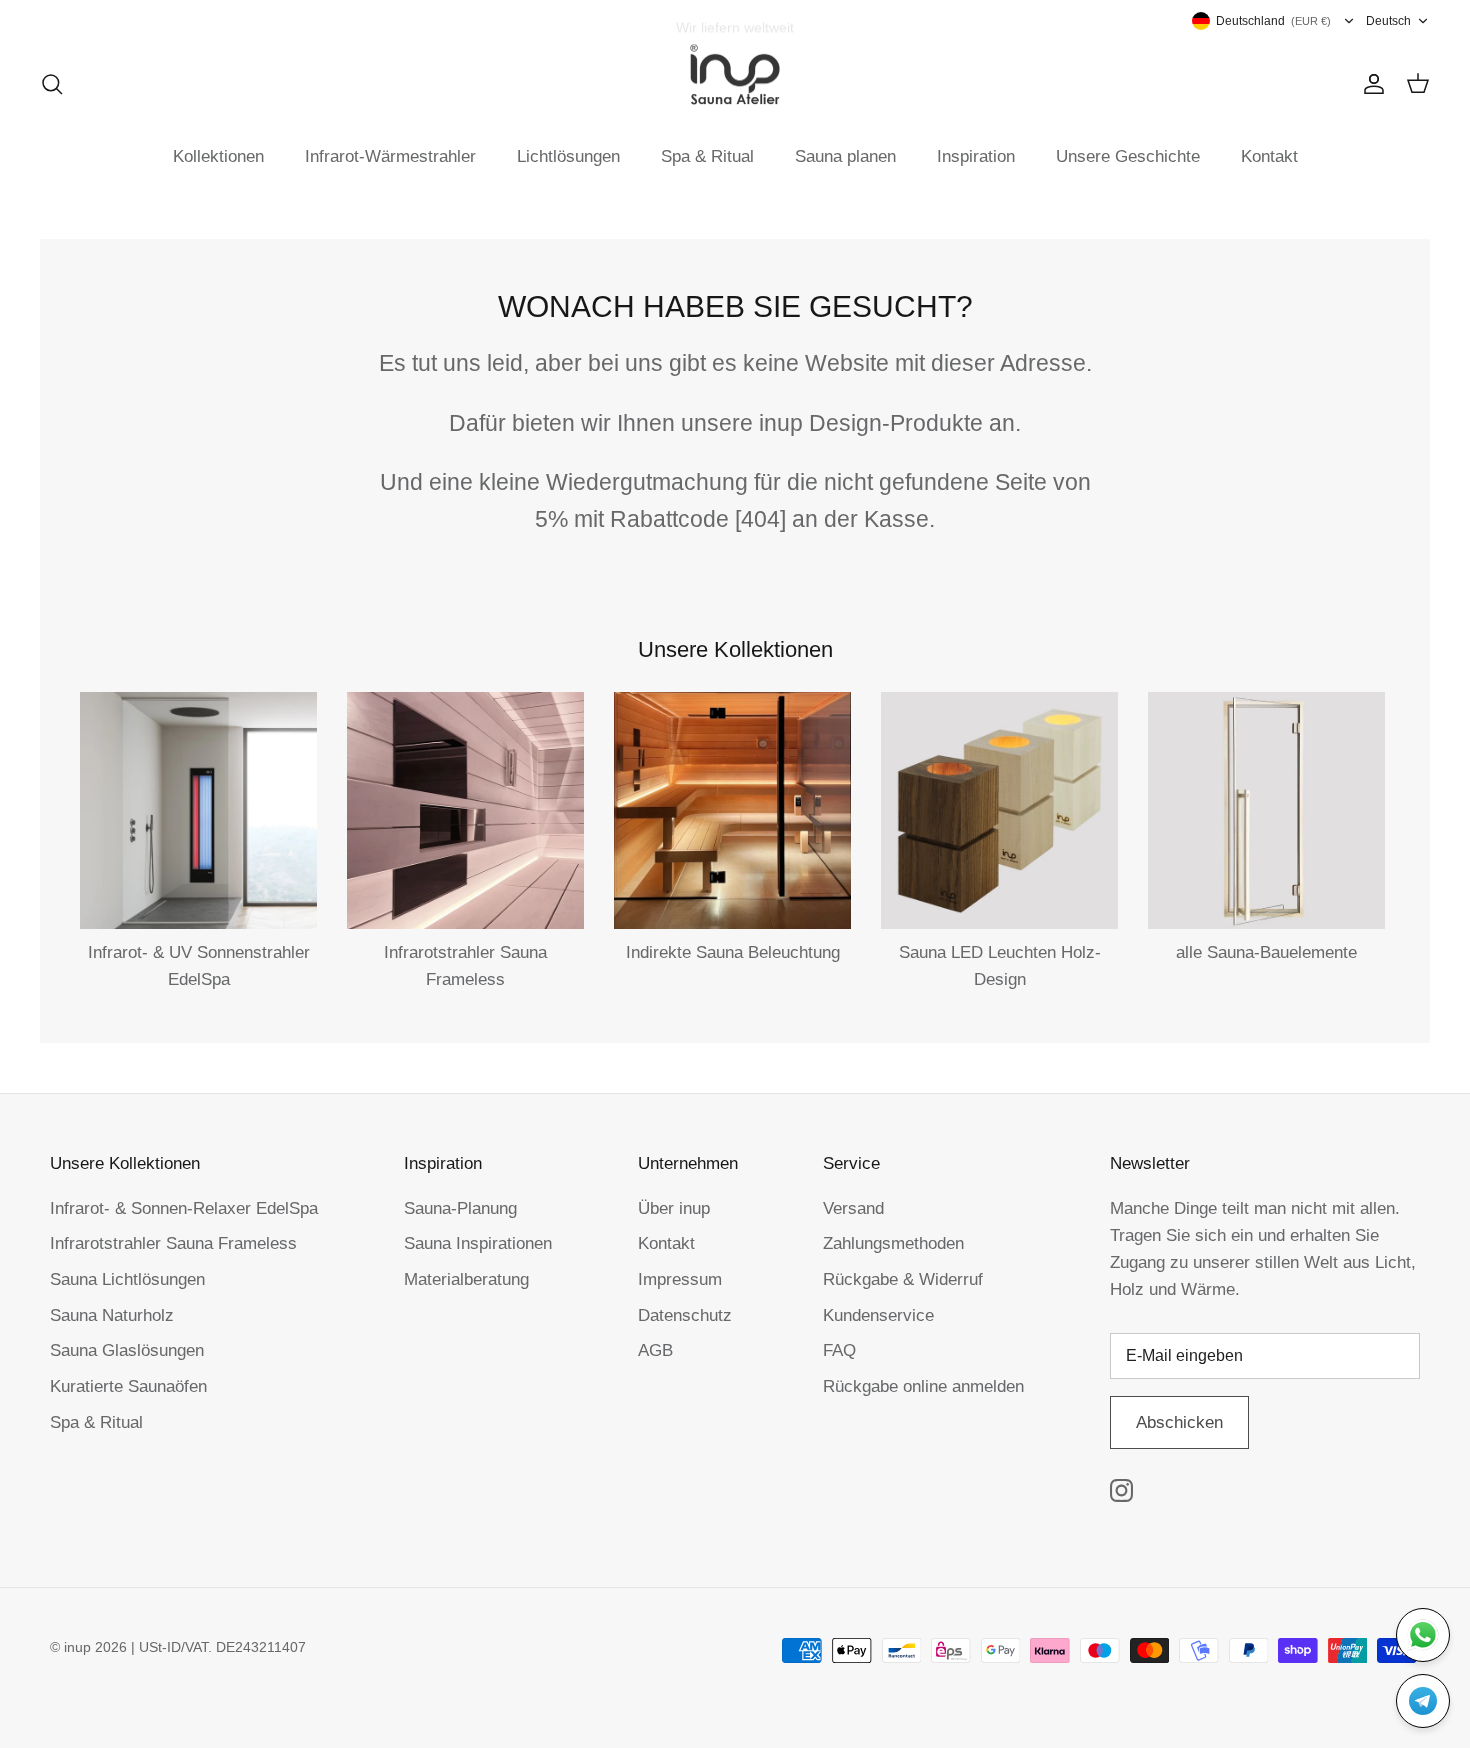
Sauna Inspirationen (478, 1243)
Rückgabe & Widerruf (903, 1279)
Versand (853, 1208)
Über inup (674, 1208)
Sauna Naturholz (112, 1315)
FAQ (839, 1350)
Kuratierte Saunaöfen (128, 1386)
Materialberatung (466, 1279)
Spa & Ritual (707, 156)
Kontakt (1269, 156)
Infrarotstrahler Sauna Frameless (173, 1243)
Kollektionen (218, 156)
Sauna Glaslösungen (127, 1350)
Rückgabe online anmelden (923, 1386)
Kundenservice (878, 1315)
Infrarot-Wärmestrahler (390, 156)
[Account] (1370, 84)
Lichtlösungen (568, 156)
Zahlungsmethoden (893, 1243)
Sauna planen (845, 156)
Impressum (680, 1279)
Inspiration (976, 156)
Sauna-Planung (460, 1208)
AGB (655, 1350)
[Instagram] (1121, 1490)
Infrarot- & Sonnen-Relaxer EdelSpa (184, 1208)
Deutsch (1388, 21)
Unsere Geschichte (1128, 156)
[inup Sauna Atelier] (735, 75)
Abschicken (1179, 1422)
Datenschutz (685, 1315)
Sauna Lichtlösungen (127, 1279)
